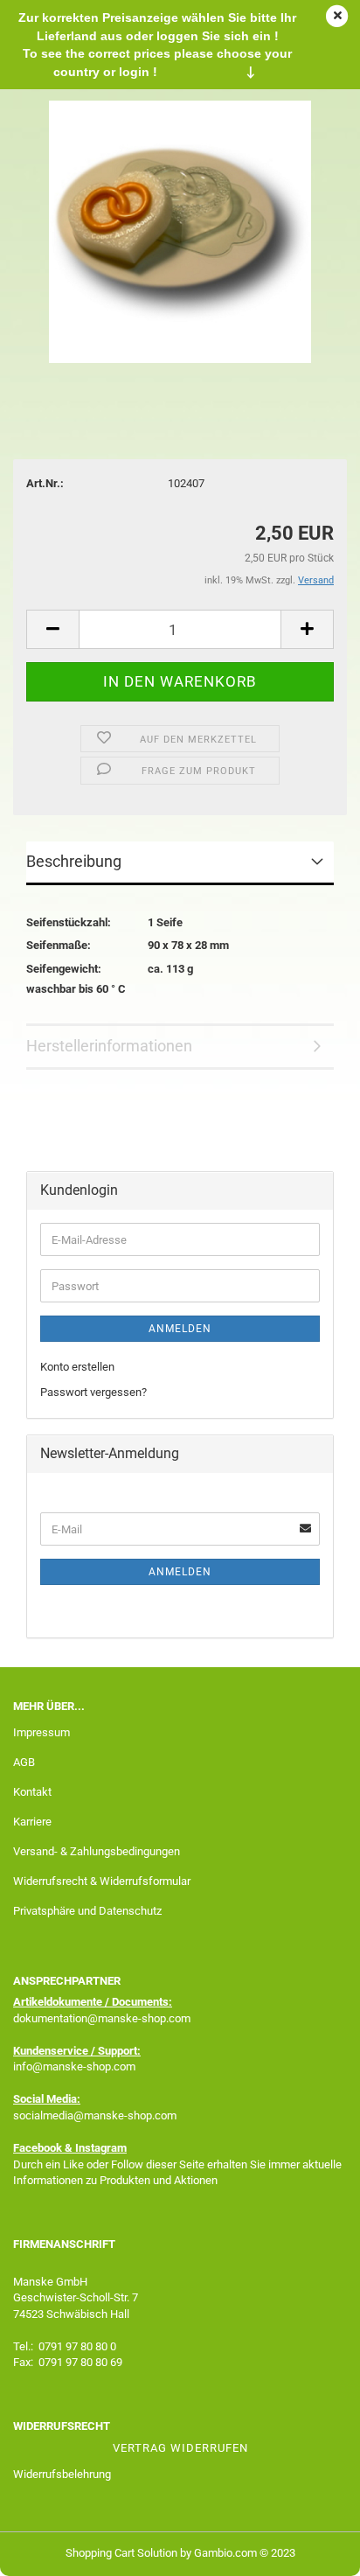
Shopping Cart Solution (121, 2553)
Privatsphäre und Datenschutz (87, 1911)
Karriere (32, 1822)
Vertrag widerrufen (180, 2448)
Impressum (42, 1732)
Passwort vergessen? (93, 1392)
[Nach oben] (312, 2550)
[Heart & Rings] (180, 230)
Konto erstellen (77, 1367)
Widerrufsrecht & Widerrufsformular (102, 1881)
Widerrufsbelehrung (62, 2474)
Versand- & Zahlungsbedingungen (97, 1851)
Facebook (38, 2148)
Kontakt (32, 1792)
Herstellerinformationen (109, 1046)
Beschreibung (74, 861)
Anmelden (180, 1329)
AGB (24, 1762)
